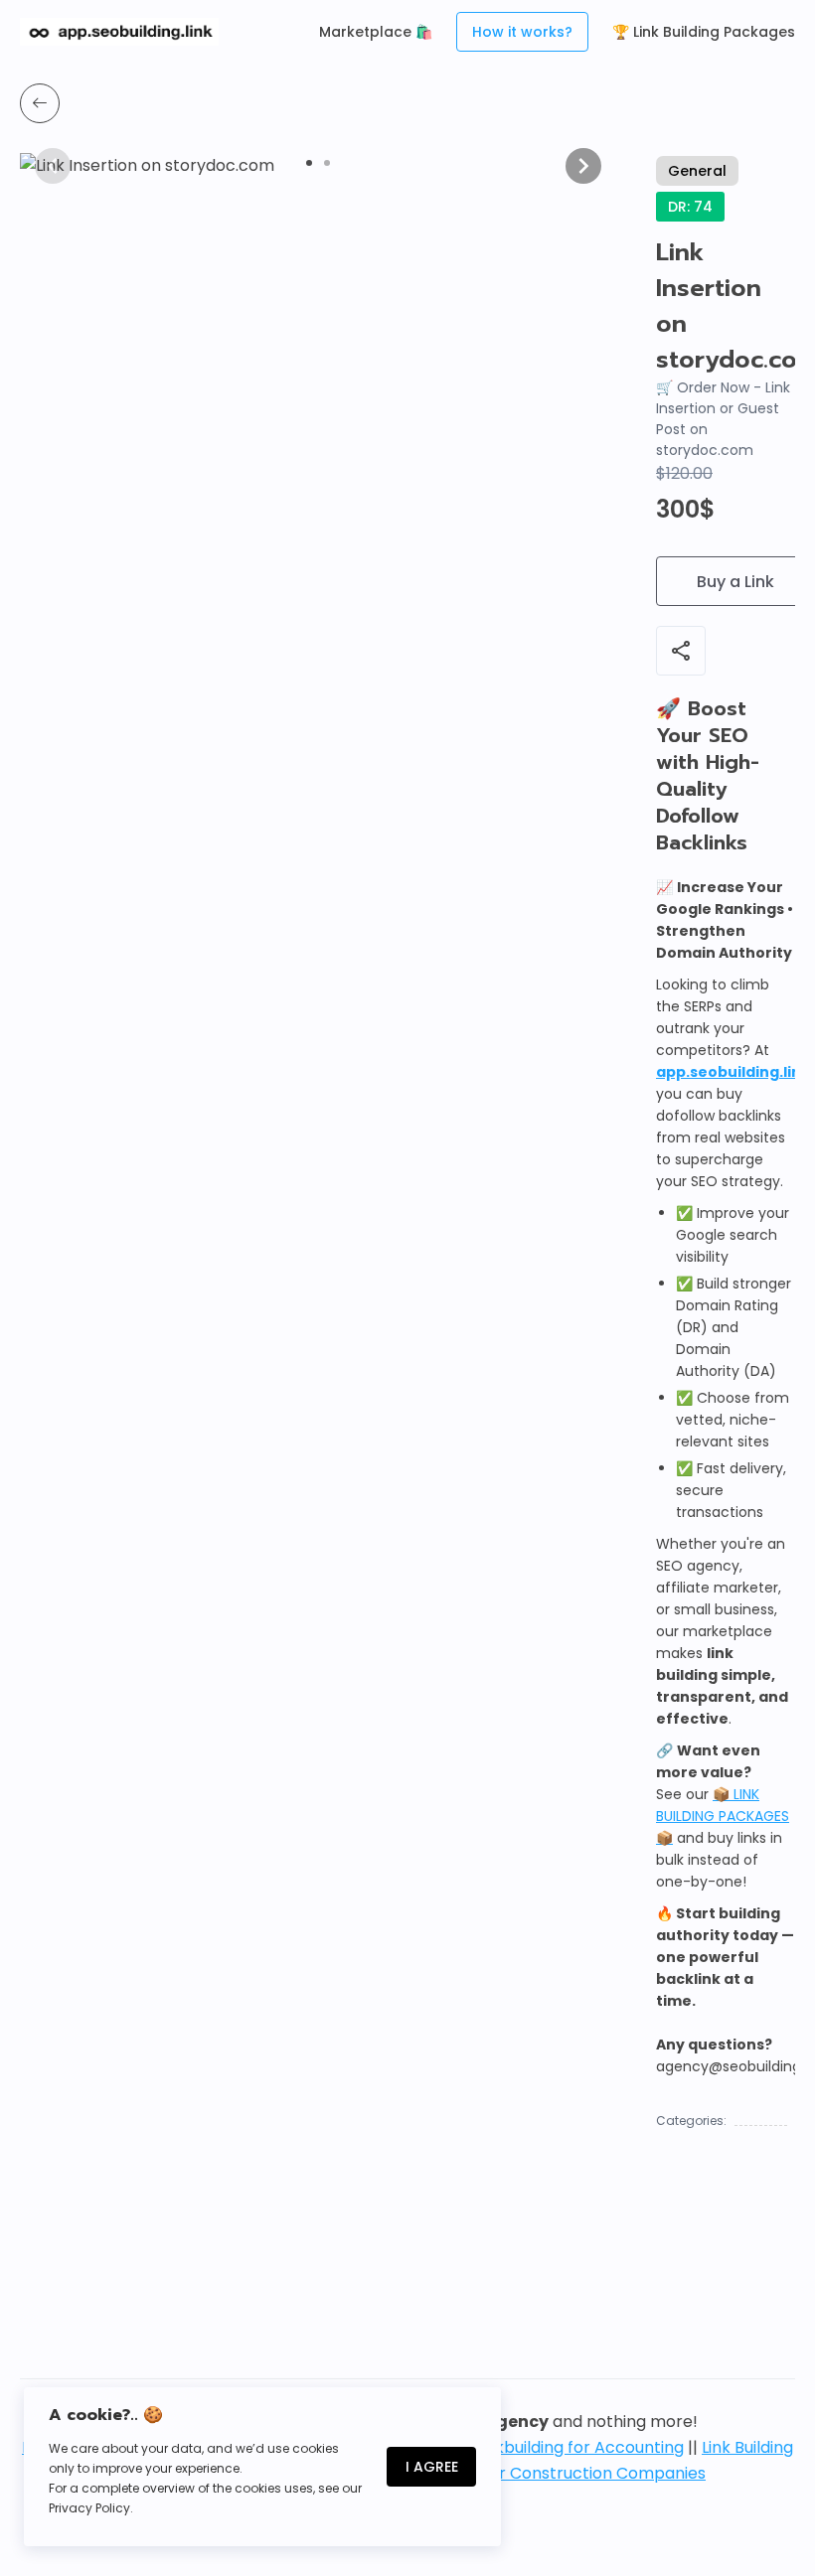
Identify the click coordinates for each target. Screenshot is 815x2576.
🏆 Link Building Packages (704, 32)
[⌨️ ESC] (40, 103)
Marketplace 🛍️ (376, 32)
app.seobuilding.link (733, 1072)
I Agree (432, 2467)
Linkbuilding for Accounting (579, 2447)
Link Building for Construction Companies (547, 2473)
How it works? (522, 32)
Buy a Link (735, 582)
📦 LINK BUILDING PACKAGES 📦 (723, 1816)
